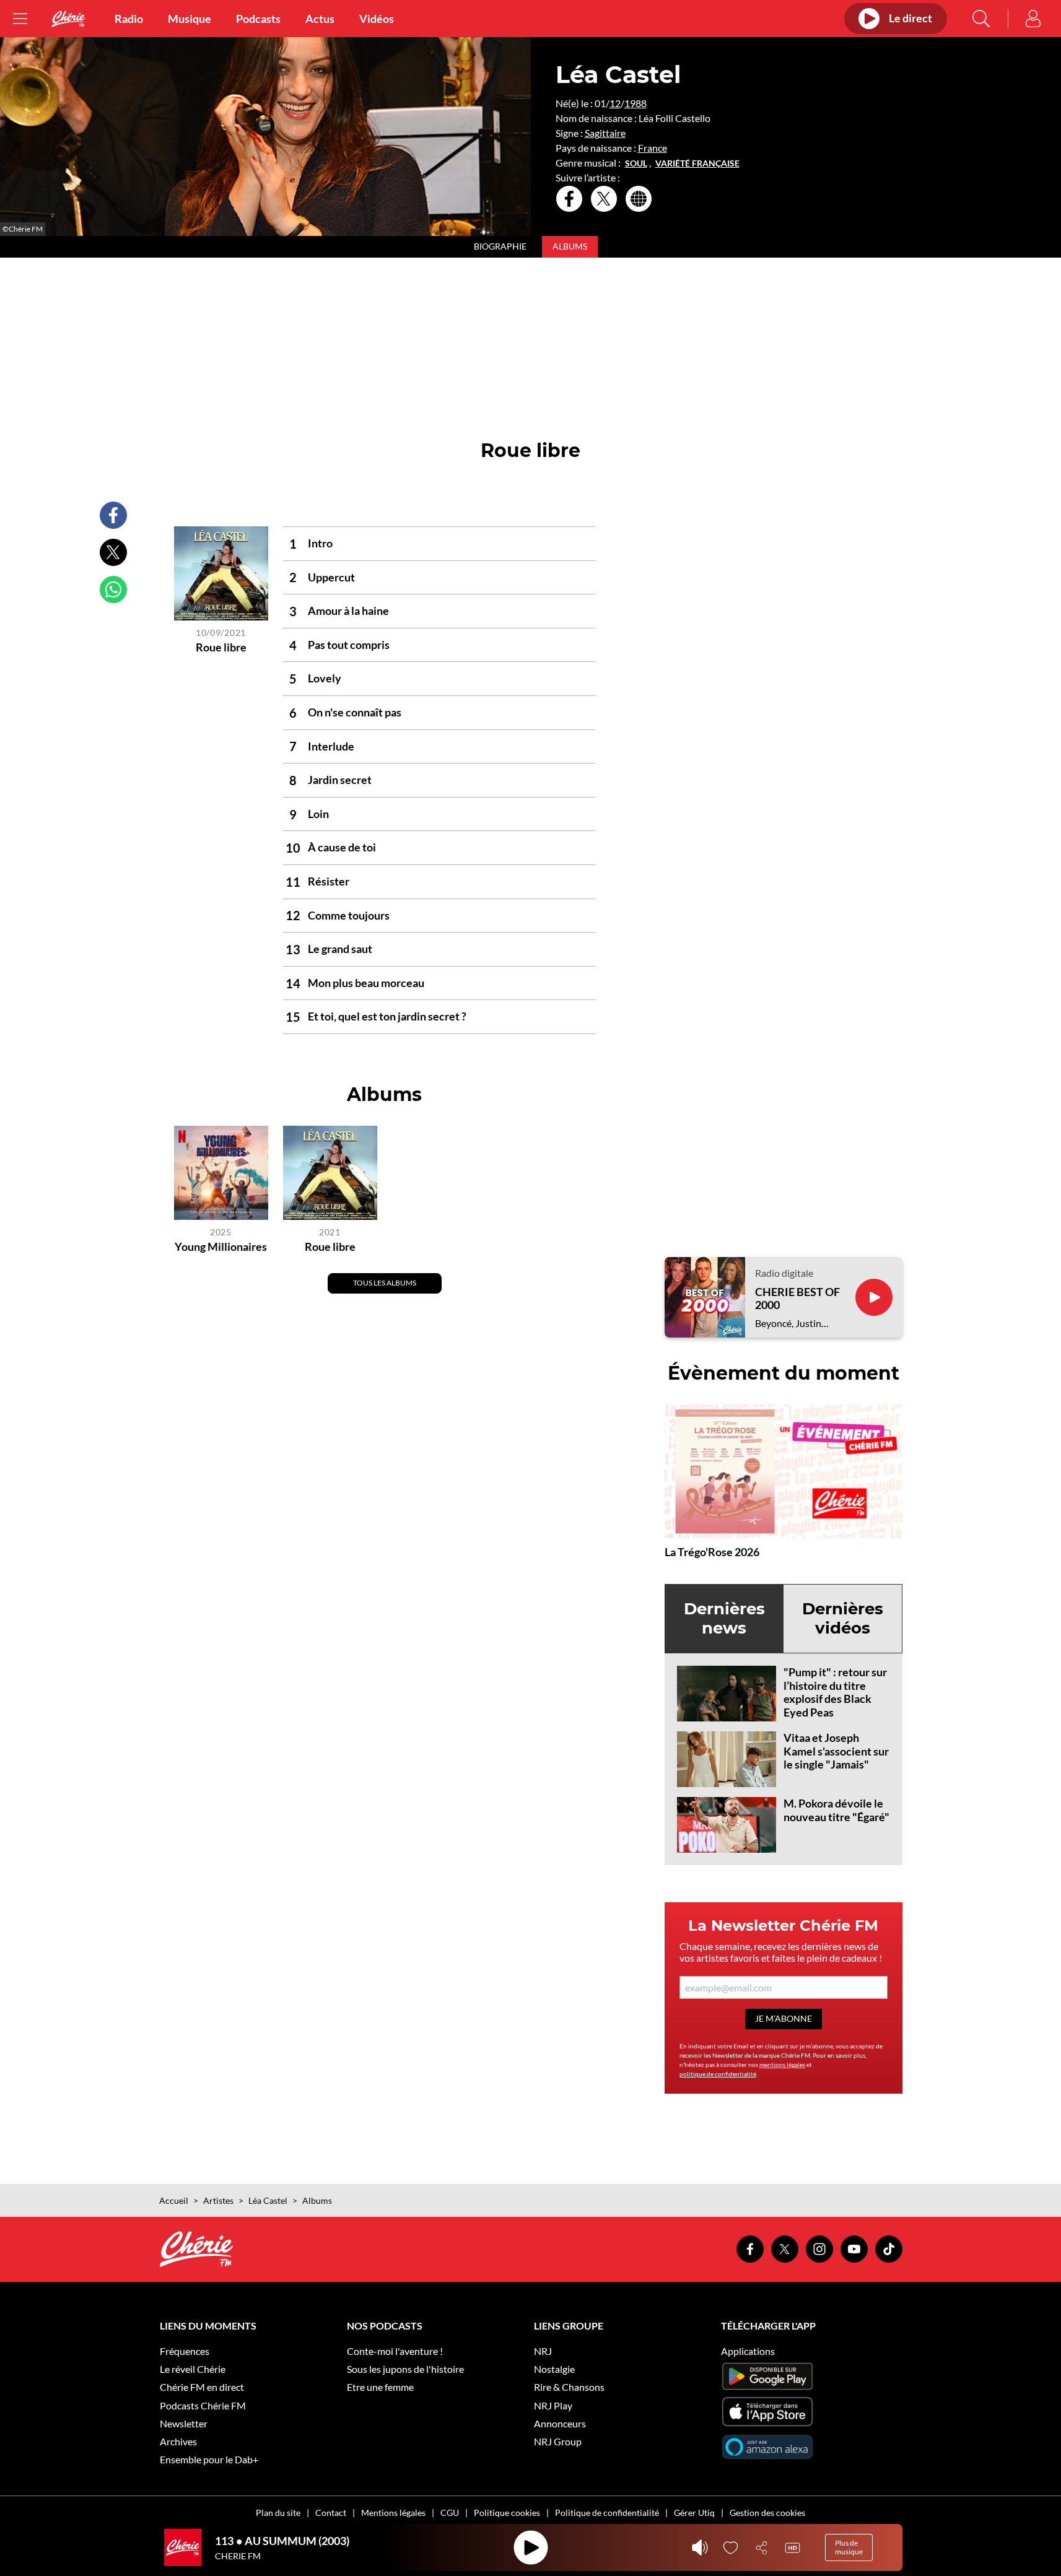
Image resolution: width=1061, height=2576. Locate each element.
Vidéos (377, 19)
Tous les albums (385, 1283)
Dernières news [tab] (724, 1618)
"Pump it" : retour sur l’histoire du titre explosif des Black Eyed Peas (835, 1692)
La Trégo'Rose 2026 (712, 1552)
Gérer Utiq (694, 2513)
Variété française (697, 163)
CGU (450, 2513)
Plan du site (278, 2513)
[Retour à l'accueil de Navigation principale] (68, 19)
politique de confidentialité (718, 2074)
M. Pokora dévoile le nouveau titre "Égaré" (836, 1810)
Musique (190, 19)
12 (615, 103)
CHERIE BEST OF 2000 (797, 1299)
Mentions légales (393, 2513)
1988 (635, 103)
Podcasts (258, 19)
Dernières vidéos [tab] (843, 1618)
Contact (331, 2513)
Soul (636, 163)
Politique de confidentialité (607, 2513)
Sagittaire (605, 133)
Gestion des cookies (767, 2513)
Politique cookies (507, 2513)
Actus (320, 19)
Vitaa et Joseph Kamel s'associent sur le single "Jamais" (836, 1751)
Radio (129, 19)
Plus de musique (849, 2547)
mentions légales (782, 2065)
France (653, 148)
